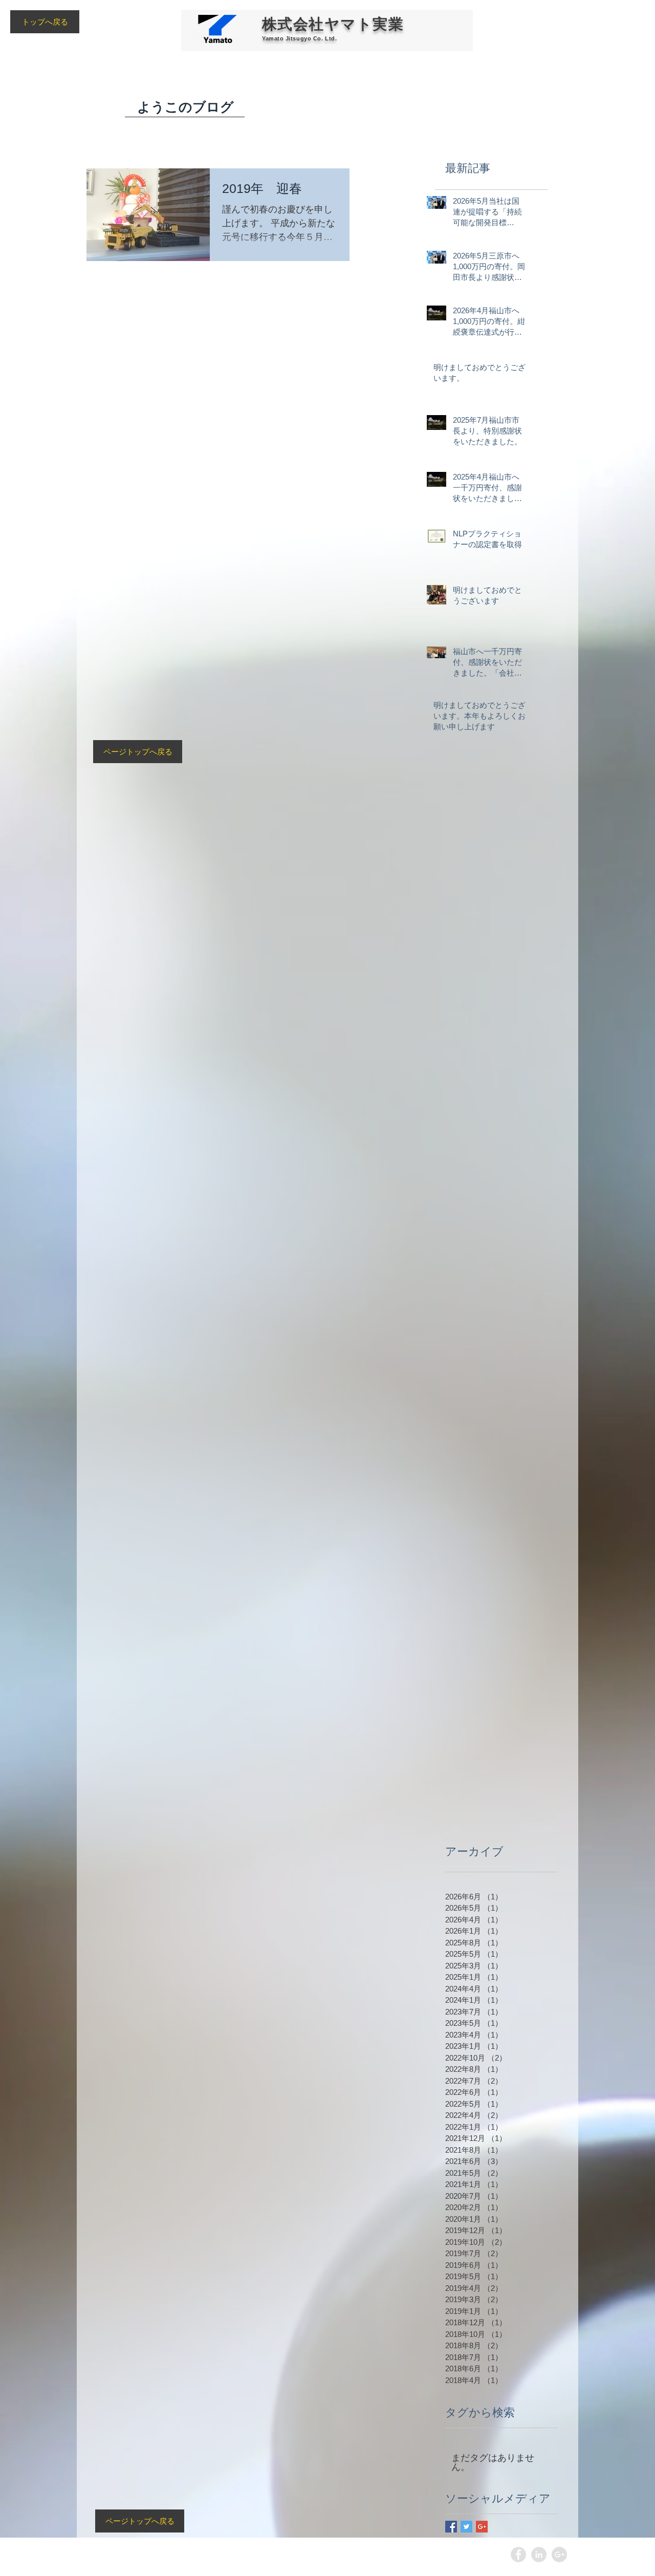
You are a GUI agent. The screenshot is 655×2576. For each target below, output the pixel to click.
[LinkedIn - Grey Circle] (539, 2555)
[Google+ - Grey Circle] (559, 2555)
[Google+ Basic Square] (482, 2527)
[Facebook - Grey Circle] (518, 2555)
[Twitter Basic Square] (466, 2527)
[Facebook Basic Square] (451, 2527)
